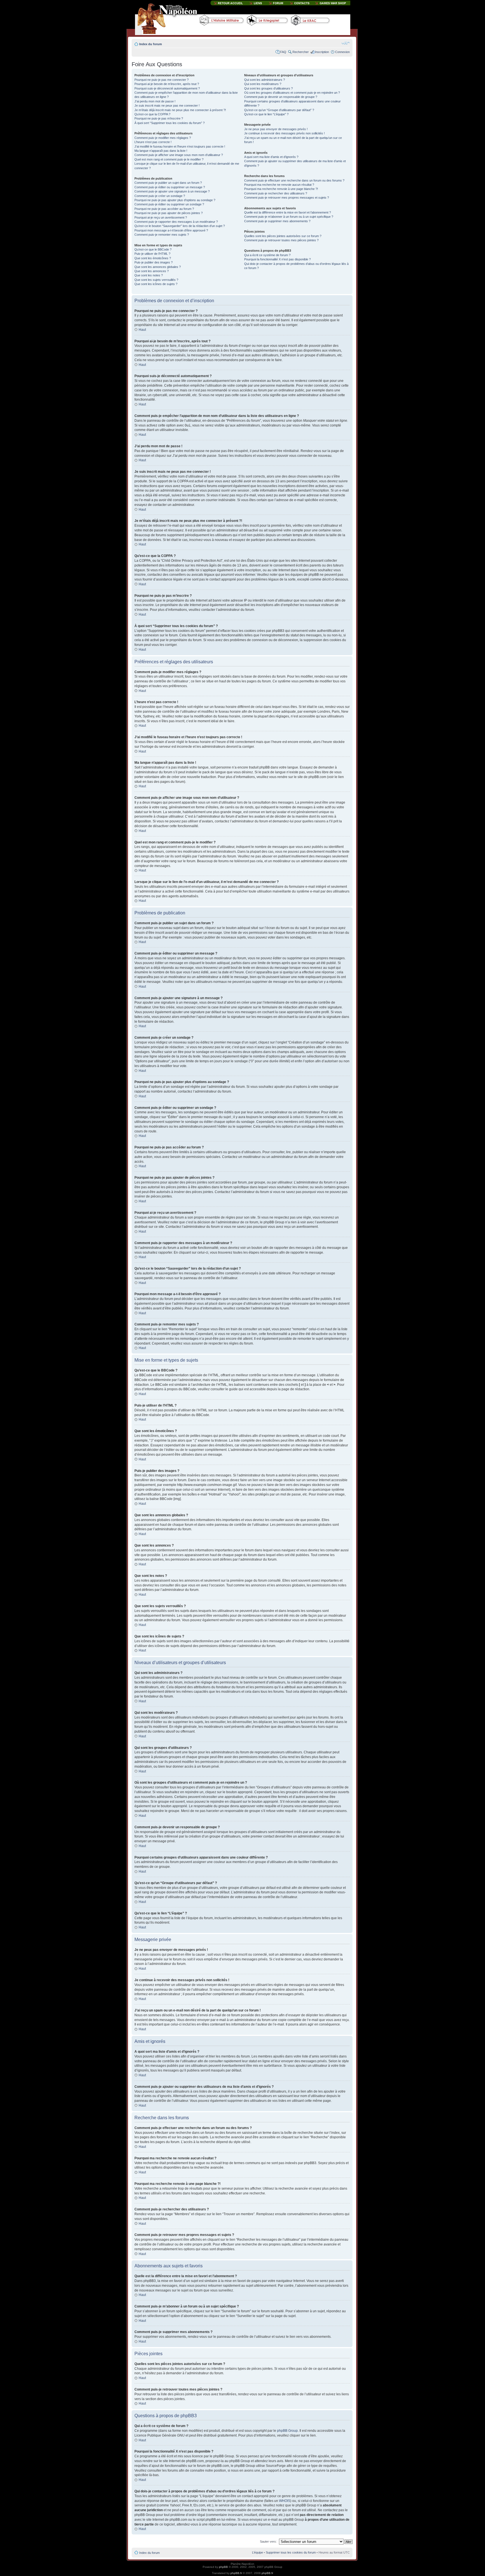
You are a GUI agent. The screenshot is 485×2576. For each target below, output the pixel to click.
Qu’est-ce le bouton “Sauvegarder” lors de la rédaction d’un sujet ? (180, 226)
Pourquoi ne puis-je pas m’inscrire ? (159, 118)
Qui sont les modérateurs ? (263, 84)
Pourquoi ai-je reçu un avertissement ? (161, 217)
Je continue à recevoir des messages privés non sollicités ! (284, 133)
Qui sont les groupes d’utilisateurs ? (268, 88)
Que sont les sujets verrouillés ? (156, 280)
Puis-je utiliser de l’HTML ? (152, 254)
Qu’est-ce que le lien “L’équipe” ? (266, 114)
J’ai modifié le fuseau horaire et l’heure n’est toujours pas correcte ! (180, 146)
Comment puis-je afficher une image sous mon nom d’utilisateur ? (179, 155)
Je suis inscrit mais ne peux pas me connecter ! (167, 105)
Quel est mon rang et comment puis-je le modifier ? (169, 159)
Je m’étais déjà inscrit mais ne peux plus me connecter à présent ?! (180, 110)
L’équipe (258, 2552)
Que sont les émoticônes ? (153, 258)
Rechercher (301, 52)
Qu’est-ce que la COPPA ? (152, 114)
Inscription (322, 52)
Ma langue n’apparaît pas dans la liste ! (161, 151)
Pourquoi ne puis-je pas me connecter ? (162, 80)
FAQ (283, 52)
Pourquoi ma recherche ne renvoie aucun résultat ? (279, 185)
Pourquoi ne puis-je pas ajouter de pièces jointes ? (169, 213)
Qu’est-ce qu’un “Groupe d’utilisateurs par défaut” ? (279, 110)
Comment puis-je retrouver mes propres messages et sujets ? (287, 198)
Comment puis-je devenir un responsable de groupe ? (281, 97)
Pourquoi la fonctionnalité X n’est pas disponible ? (277, 259)
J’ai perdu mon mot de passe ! (155, 101)
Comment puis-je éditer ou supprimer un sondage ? (169, 204)
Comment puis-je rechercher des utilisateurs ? (276, 193)
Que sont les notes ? (149, 275)
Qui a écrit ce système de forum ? (267, 255)
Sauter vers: (268, 2541)
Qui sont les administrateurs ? (265, 80)
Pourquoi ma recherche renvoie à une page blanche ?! (281, 189)
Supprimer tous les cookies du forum (291, 2552)
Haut (142, 330)
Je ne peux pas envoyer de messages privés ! (276, 129)
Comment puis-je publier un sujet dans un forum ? (168, 183)
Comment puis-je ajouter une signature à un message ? (172, 191)
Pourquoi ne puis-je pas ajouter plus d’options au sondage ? (175, 200)
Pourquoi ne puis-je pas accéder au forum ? (164, 209)
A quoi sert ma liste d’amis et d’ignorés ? (271, 157)
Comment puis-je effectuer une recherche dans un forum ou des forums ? (294, 180)
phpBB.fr (236, 2573)
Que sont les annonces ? (152, 271)
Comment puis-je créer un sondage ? (160, 196)
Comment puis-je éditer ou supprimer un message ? (170, 187)
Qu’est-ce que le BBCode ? (153, 249)
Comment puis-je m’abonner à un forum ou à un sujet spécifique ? (289, 217)
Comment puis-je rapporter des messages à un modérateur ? (176, 222)
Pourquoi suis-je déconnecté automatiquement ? (167, 88)
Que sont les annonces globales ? (158, 267)
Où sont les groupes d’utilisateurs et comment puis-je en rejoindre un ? (292, 93)
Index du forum (151, 44)
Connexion (342, 52)
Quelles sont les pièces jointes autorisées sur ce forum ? (283, 236)
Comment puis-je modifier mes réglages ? (163, 138)
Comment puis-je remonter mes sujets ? (162, 235)
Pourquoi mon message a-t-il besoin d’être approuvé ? (171, 230)
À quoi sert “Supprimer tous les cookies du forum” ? (170, 123)
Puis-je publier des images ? (154, 262)
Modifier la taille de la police (346, 43)
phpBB (223, 2567)
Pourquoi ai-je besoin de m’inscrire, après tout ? (167, 84)
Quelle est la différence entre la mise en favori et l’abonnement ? (288, 212)
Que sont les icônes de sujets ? (156, 284)
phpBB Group (287, 2431)
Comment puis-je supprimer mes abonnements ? (277, 221)
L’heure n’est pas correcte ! (153, 142)
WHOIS (285, 2501)
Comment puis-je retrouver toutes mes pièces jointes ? (281, 240)
